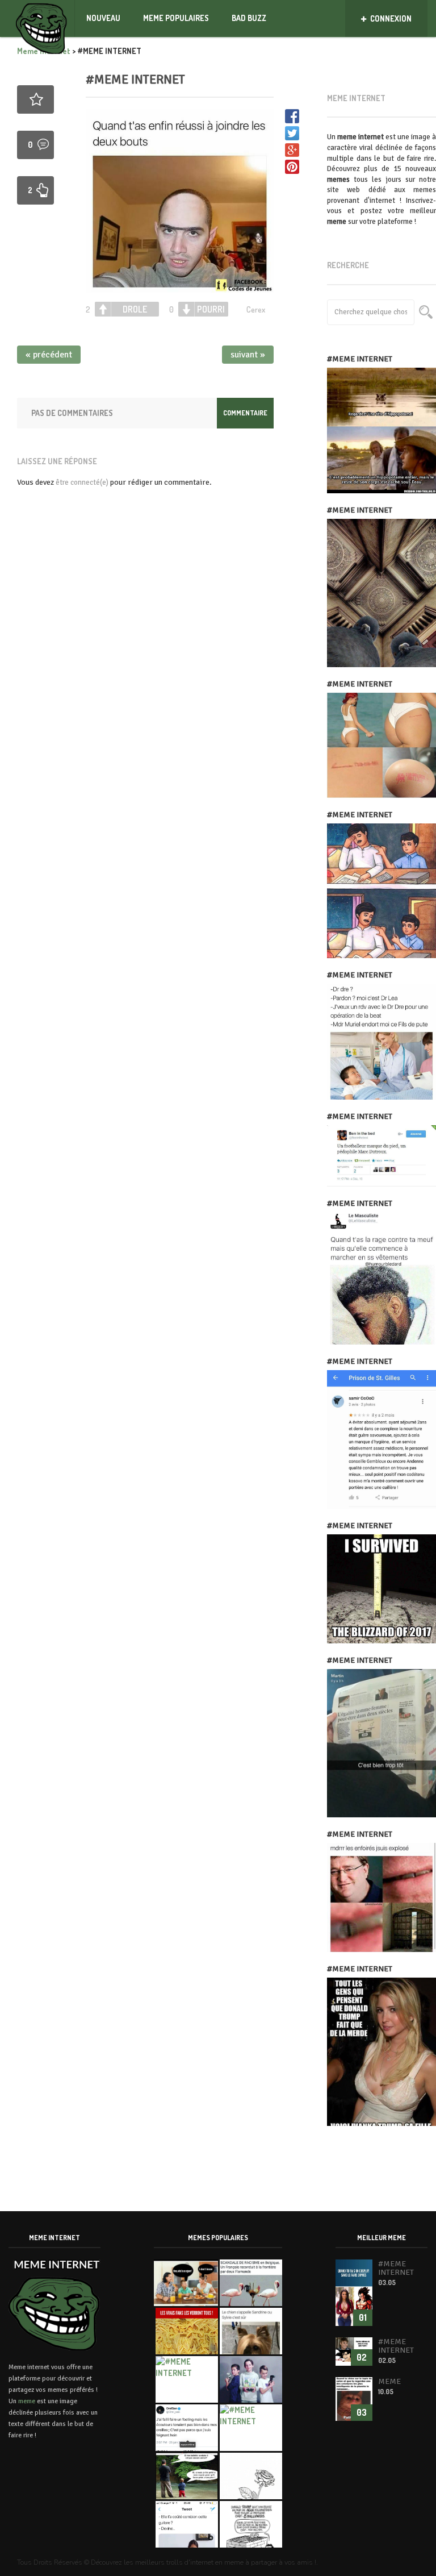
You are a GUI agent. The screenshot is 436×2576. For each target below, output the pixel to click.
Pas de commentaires (72, 413)
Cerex (256, 309)
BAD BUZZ (249, 18)
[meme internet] (42, 18)
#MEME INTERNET (135, 79)
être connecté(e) (82, 482)
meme (27, 2401)
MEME (389, 2381)
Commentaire (245, 413)
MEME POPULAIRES (176, 18)
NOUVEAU (103, 18)
